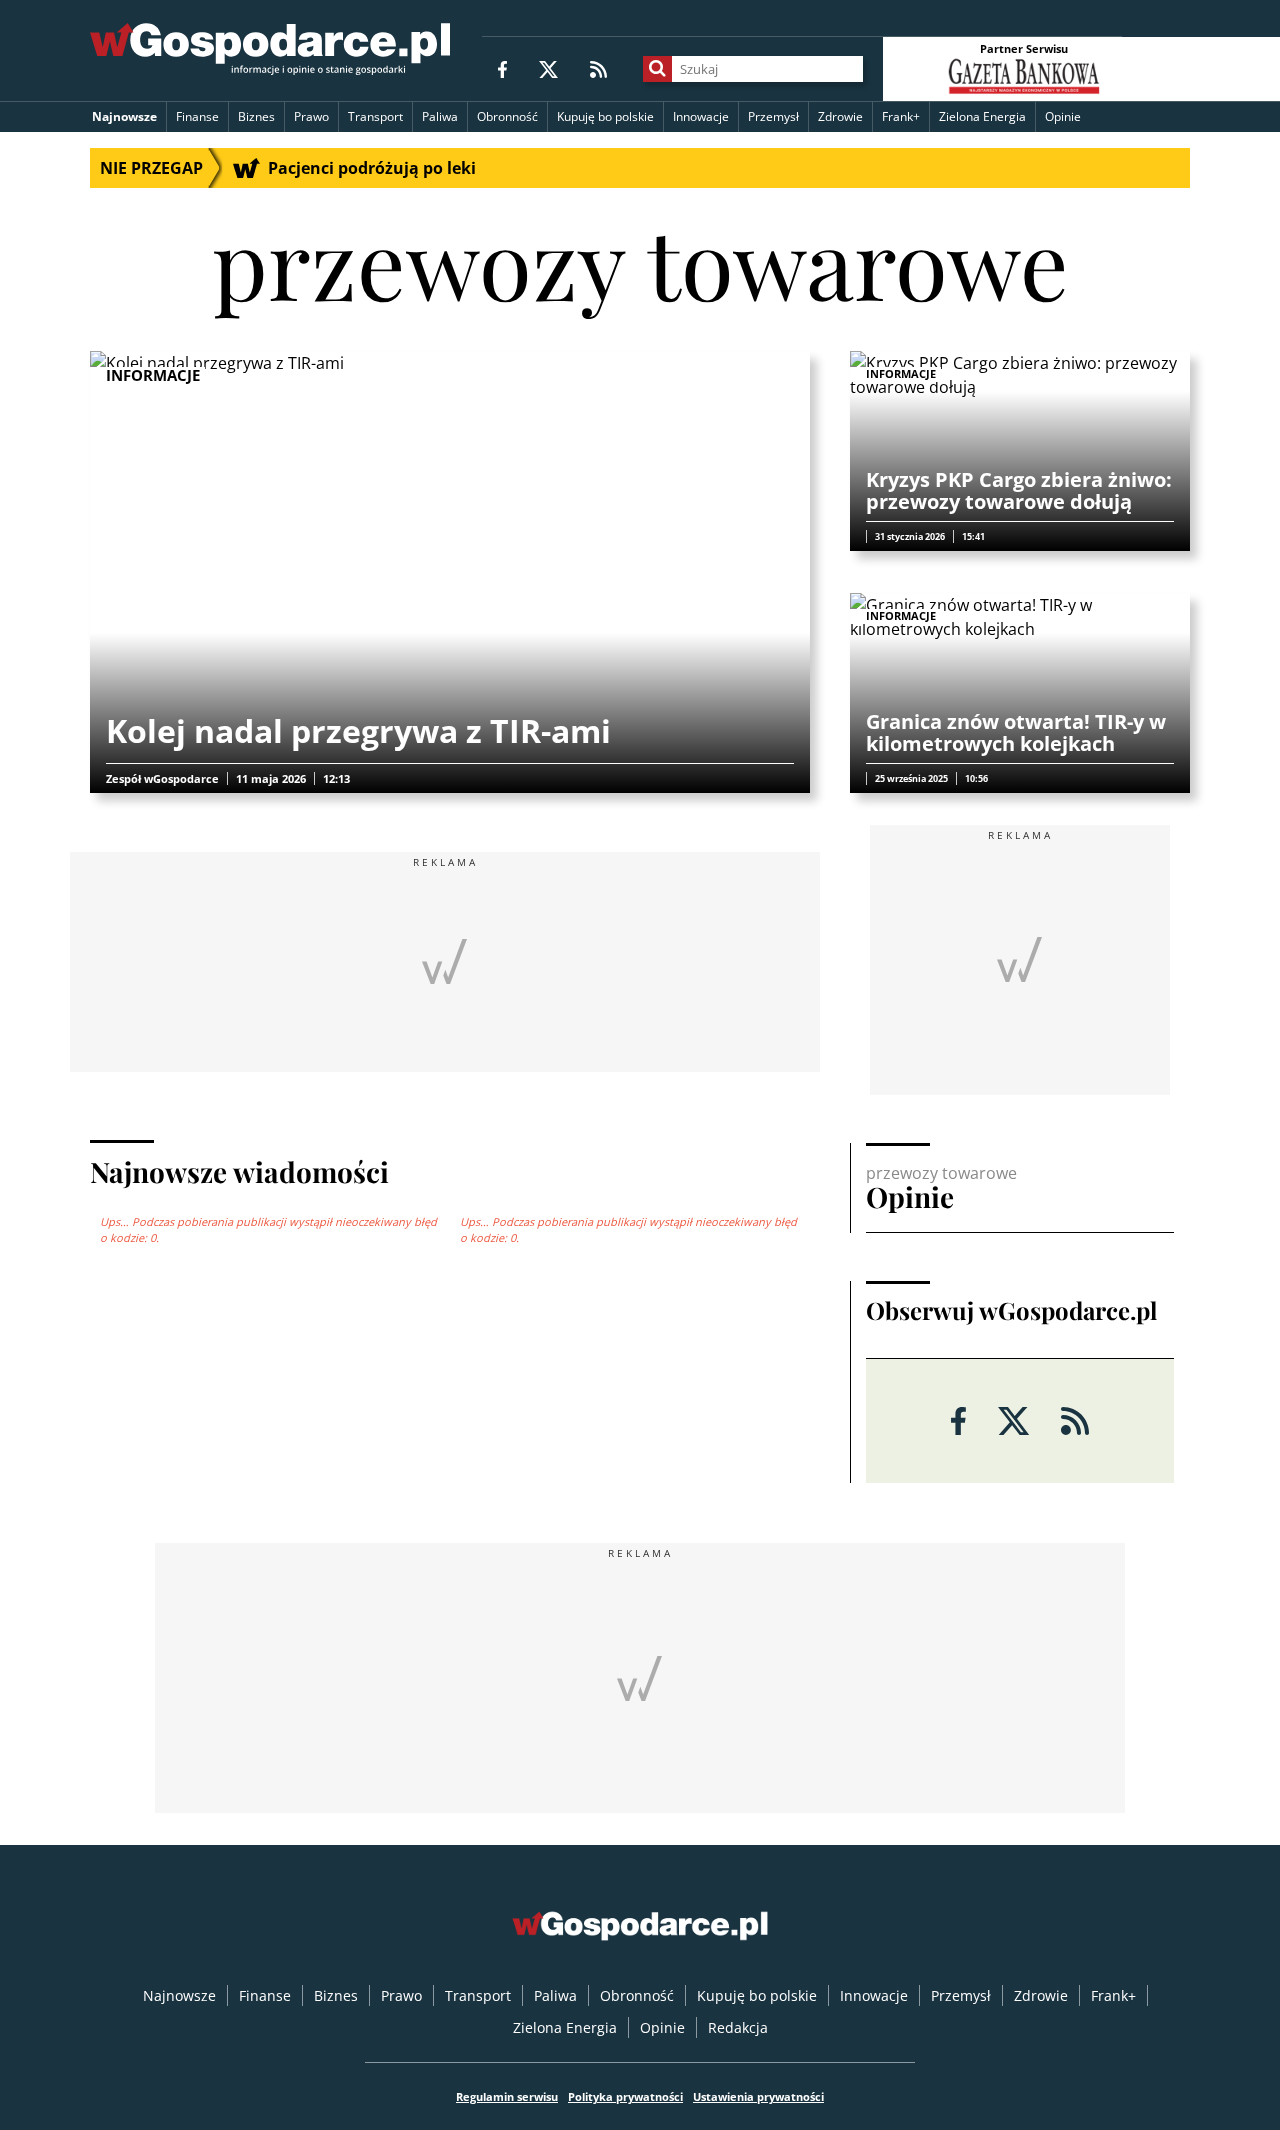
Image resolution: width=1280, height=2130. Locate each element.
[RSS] (598, 68)
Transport (375, 116)
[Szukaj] (657, 69)
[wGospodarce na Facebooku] (502, 68)
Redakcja (738, 2027)
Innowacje (701, 116)
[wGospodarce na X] (548, 68)
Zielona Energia (982, 116)
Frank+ (901, 116)
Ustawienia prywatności (758, 2096)
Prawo (311, 116)
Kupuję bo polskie (605, 116)
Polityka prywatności (625, 2096)
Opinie (1063, 116)
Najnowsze (124, 116)
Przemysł (773, 116)
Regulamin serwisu (507, 2096)
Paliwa (440, 116)
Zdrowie (840, 116)
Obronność (507, 116)
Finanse (197, 116)
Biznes (256, 116)
